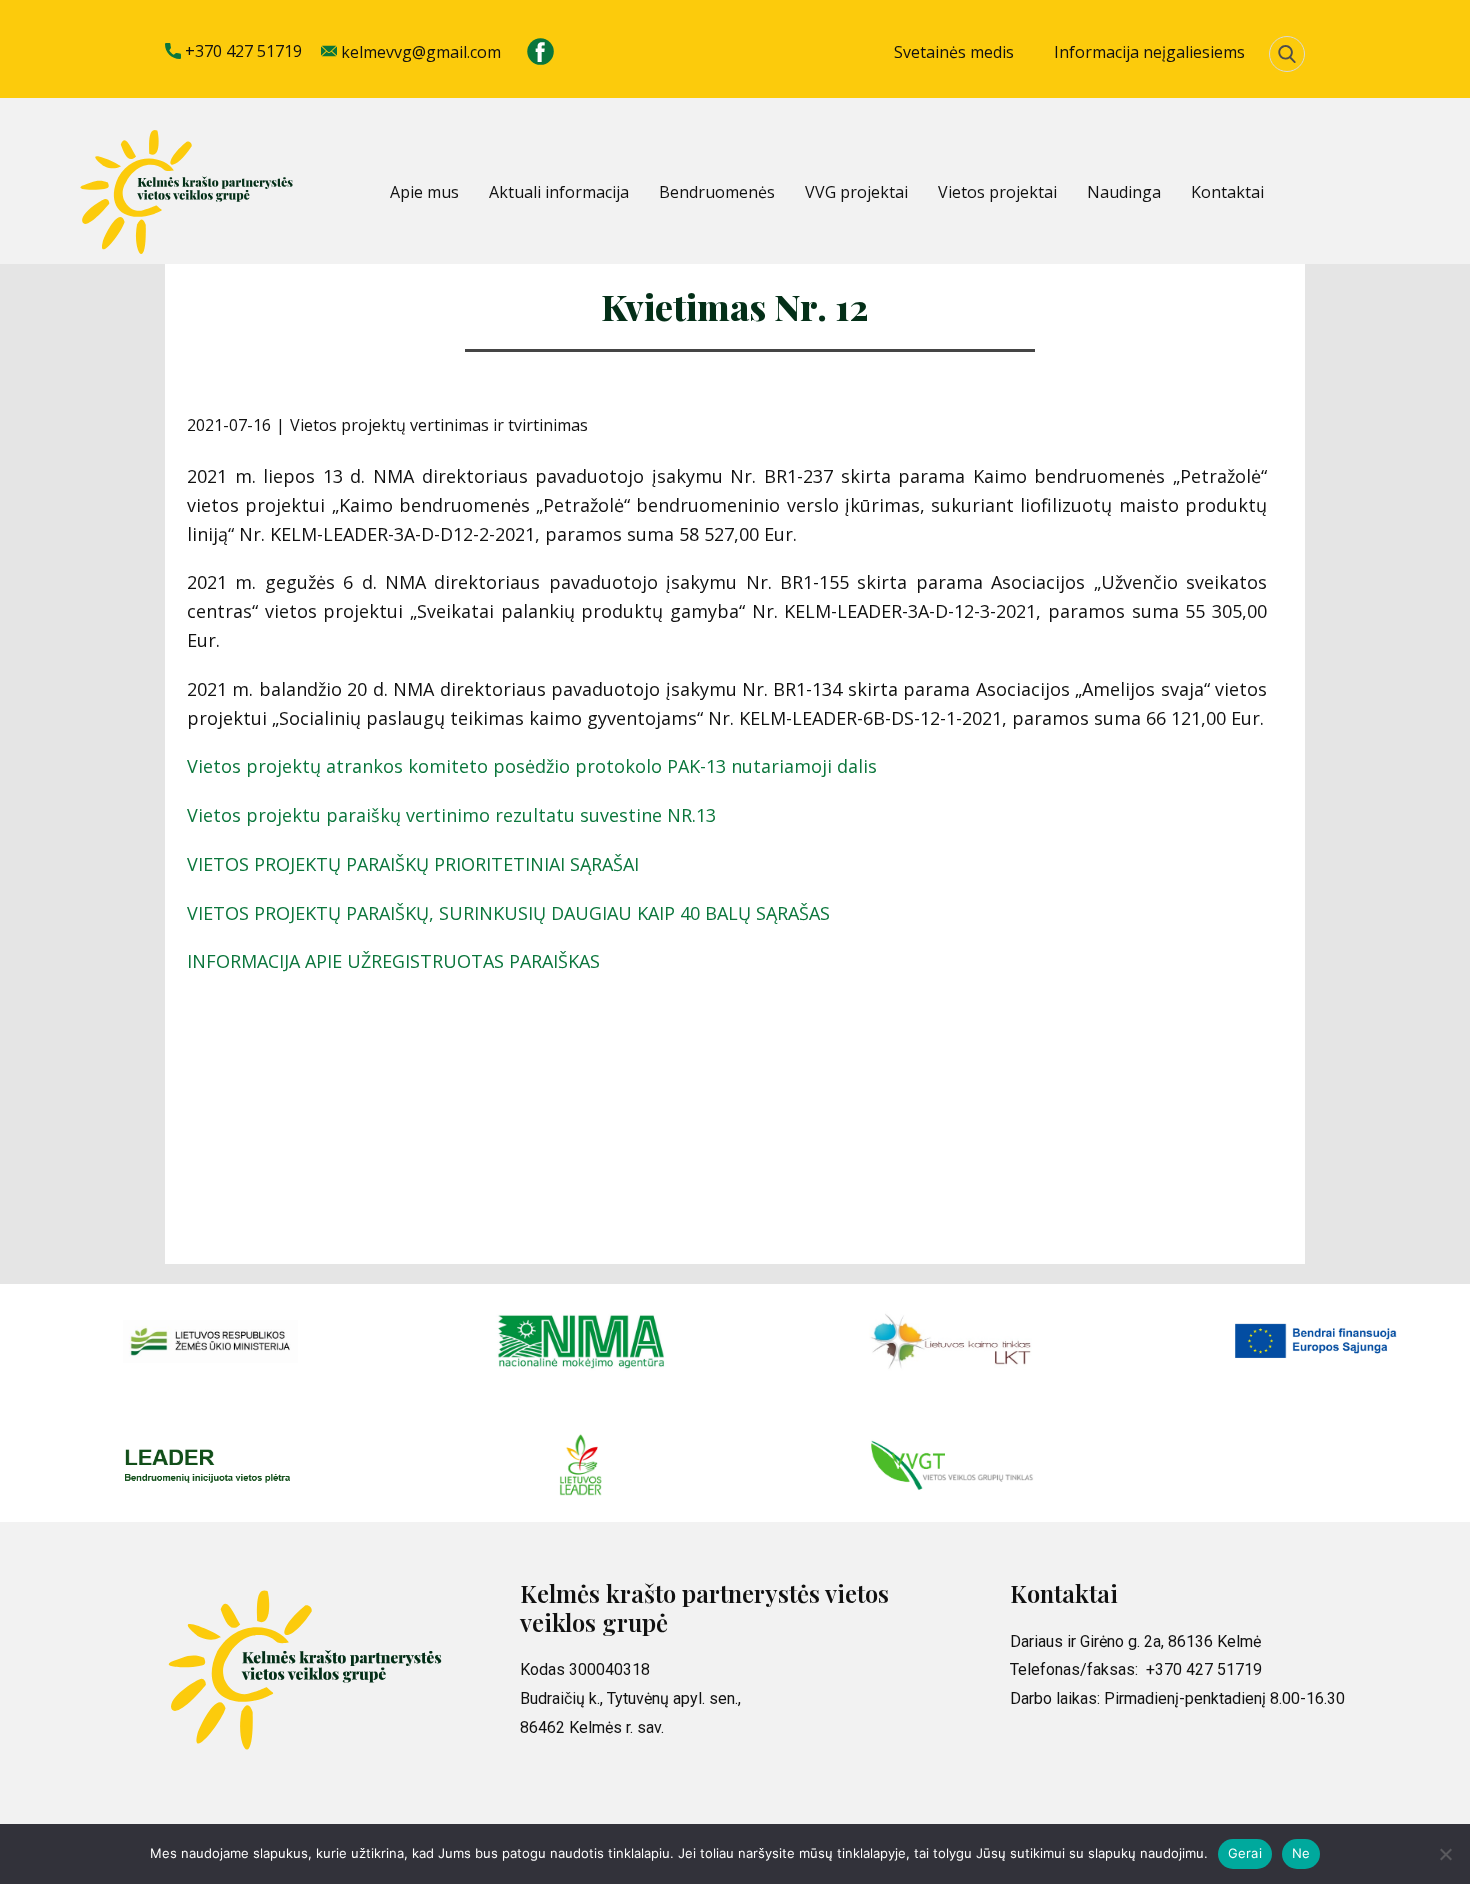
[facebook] (540, 51)
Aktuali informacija (559, 192)
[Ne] (1445, 1854)
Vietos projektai (997, 192)
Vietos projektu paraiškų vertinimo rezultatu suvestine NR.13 (451, 815)
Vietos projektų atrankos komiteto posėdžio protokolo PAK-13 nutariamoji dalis (532, 766)
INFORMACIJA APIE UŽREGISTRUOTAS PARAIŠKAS (393, 961)
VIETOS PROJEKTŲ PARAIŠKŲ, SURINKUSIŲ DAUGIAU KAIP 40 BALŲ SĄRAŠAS (508, 913)
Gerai (1245, 1853)
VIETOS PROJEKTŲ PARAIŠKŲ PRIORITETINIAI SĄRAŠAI (413, 864)
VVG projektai (856, 192)
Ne (1301, 1853)
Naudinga (1124, 192)
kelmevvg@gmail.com (419, 52)
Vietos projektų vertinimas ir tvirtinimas (439, 425)
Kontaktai (1227, 192)
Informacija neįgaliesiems (1149, 52)
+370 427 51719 (241, 51)
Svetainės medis (954, 52)
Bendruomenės (717, 192)
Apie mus (424, 192)
